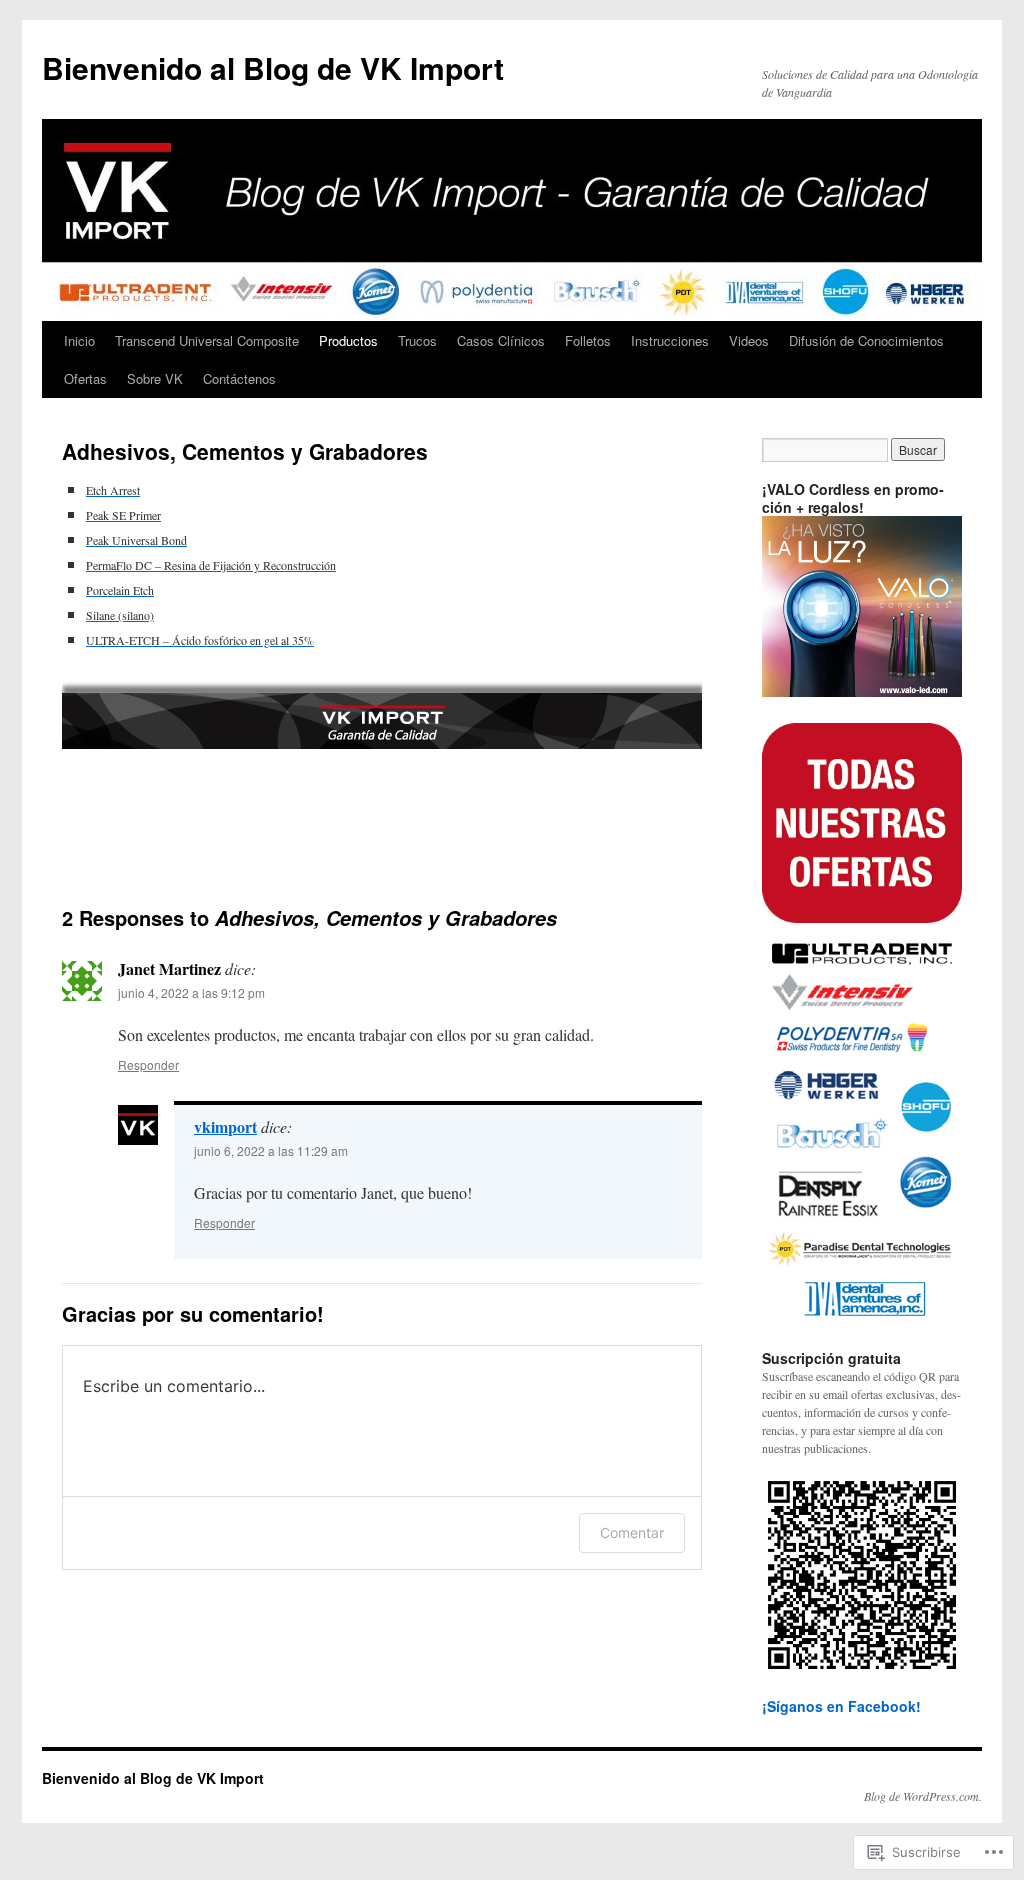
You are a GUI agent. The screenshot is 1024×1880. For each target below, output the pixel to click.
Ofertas (85, 378)
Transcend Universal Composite (207, 340)
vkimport (225, 1126)
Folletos (588, 340)
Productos (348, 340)
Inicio (79, 340)
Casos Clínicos (501, 340)
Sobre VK (155, 378)
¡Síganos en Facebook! (841, 1706)
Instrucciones (670, 340)
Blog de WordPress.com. (923, 1796)
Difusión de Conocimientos (866, 340)
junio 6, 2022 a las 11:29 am (271, 1150)
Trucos (417, 340)
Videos (749, 340)
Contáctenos (239, 378)
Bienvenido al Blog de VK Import (273, 67)
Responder (148, 1064)
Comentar (632, 1532)
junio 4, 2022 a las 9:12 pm (191, 992)
